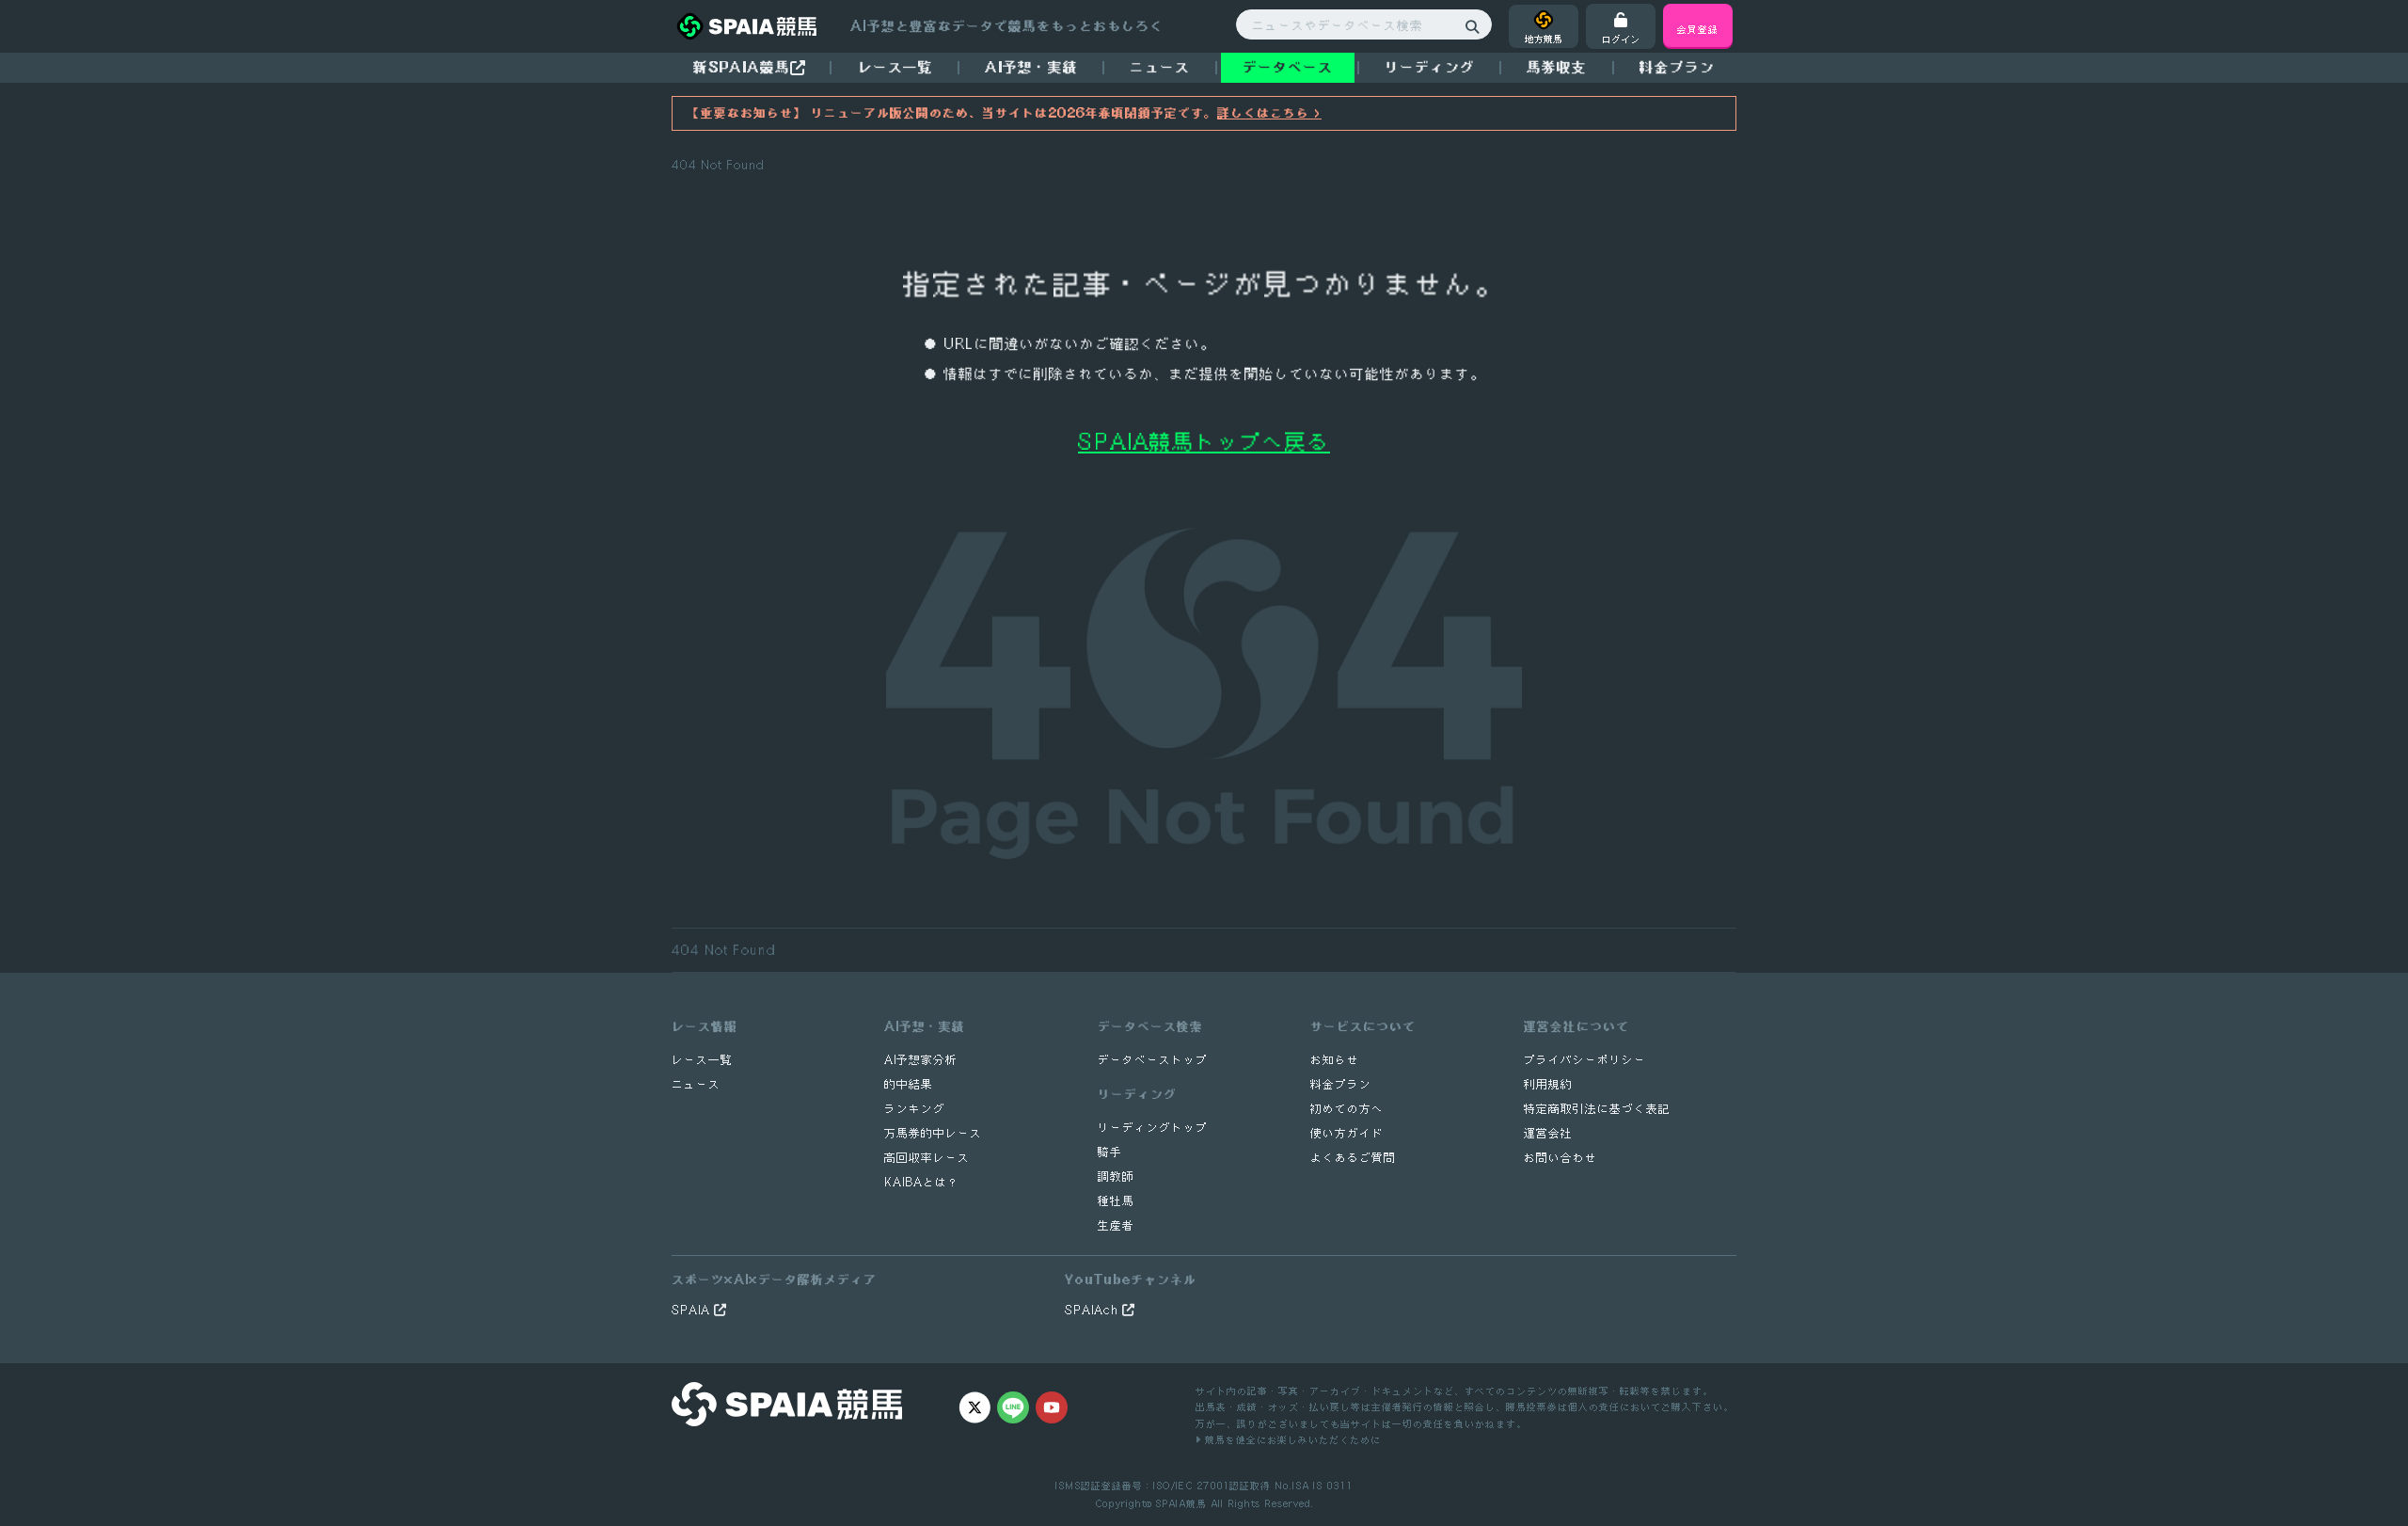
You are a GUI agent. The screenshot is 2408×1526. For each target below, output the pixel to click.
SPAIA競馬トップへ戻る (1204, 441)
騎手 (1110, 1152)
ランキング (915, 1109)
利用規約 (1548, 1084)
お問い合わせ (1560, 1158)
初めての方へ (1347, 1109)
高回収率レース (927, 1158)
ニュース (1160, 67)
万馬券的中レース (933, 1133)
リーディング (1430, 67)
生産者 (1116, 1225)
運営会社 (1548, 1133)
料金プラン (1341, 1084)
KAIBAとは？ (922, 1182)
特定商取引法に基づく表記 (1597, 1109)
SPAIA (693, 1310)
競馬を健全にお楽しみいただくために (1291, 1439)
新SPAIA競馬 (742, 67)
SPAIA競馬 (1181, 1503)
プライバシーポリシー (1585, 1060)
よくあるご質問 (1353, 1158)
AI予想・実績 (1031, 67)
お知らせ (1335, 1060)
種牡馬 (1116, 1201)
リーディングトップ (1153, 1128)
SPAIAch (1093, 1310)
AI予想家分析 (921, 1060)
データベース (1288, 67)
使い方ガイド (1347, 1133)
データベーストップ (1153, 1060)
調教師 (1116, 1176)
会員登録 (1698, 29)
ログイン (1621, 39)
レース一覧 (895, 67)
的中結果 (909, 1084)
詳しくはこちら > (1269, 113)
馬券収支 (1557, 67)
